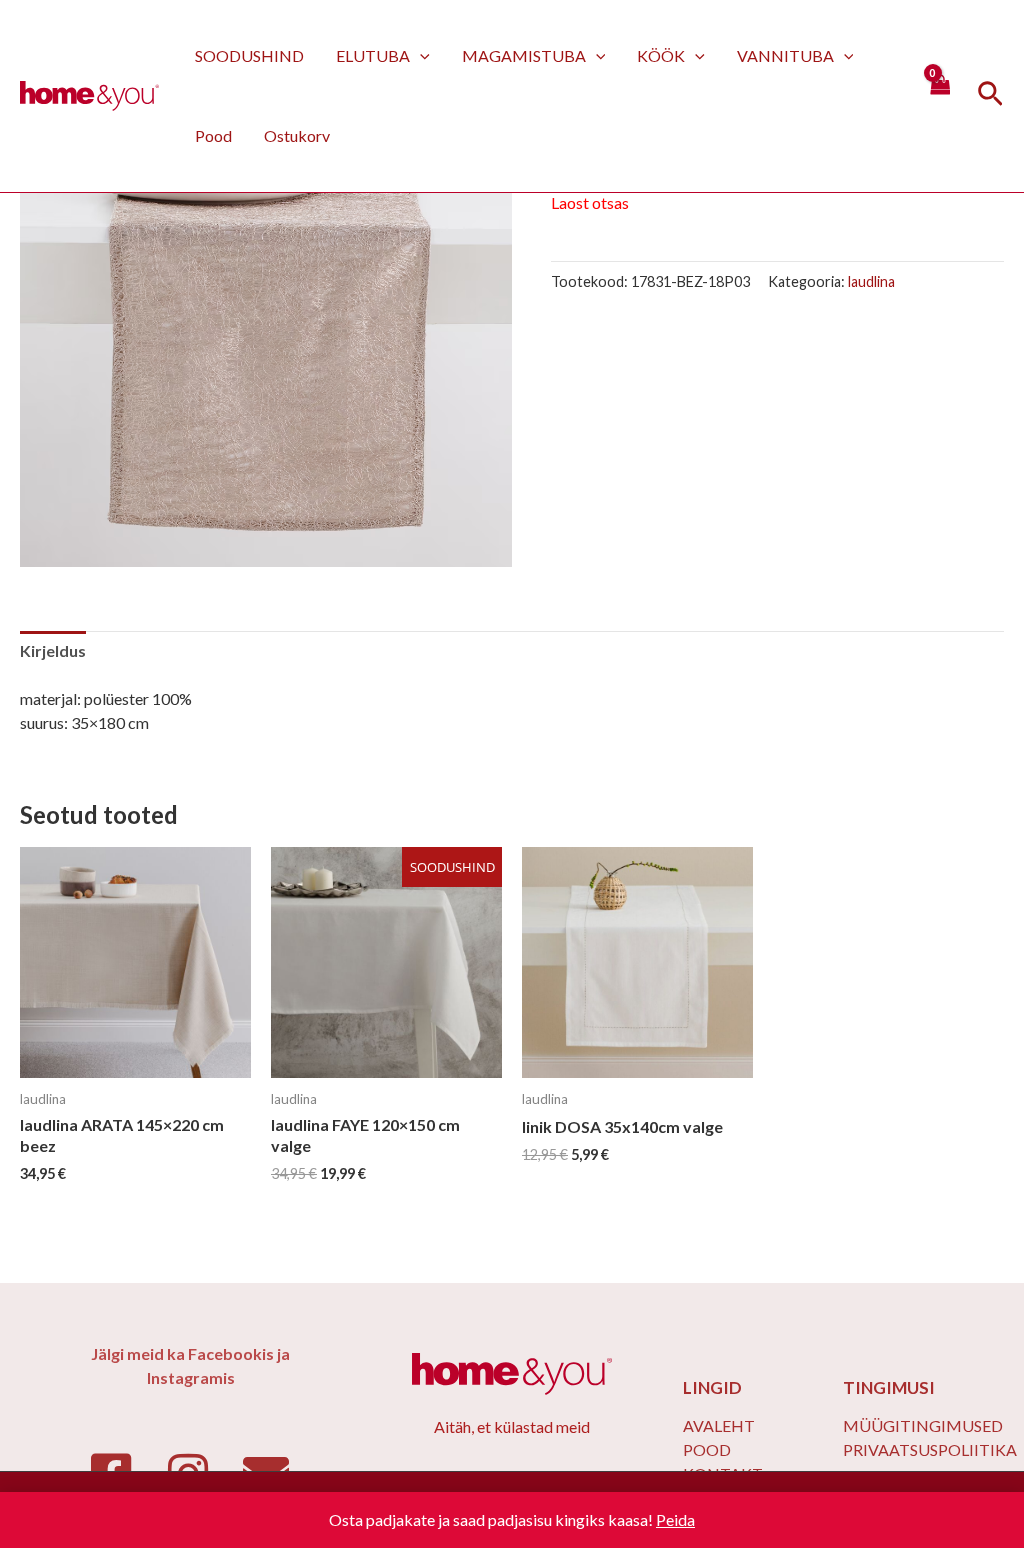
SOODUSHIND (249, 55)
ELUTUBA (373, 55)
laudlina (871, 281)
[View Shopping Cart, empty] (939, 95)
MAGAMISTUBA (524, 55)
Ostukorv (297, 135)
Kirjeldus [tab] (53, 650)
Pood (213, 135)
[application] (420, 55)
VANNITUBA (785, 55)
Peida (675, 1519)
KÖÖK (661, 55)
